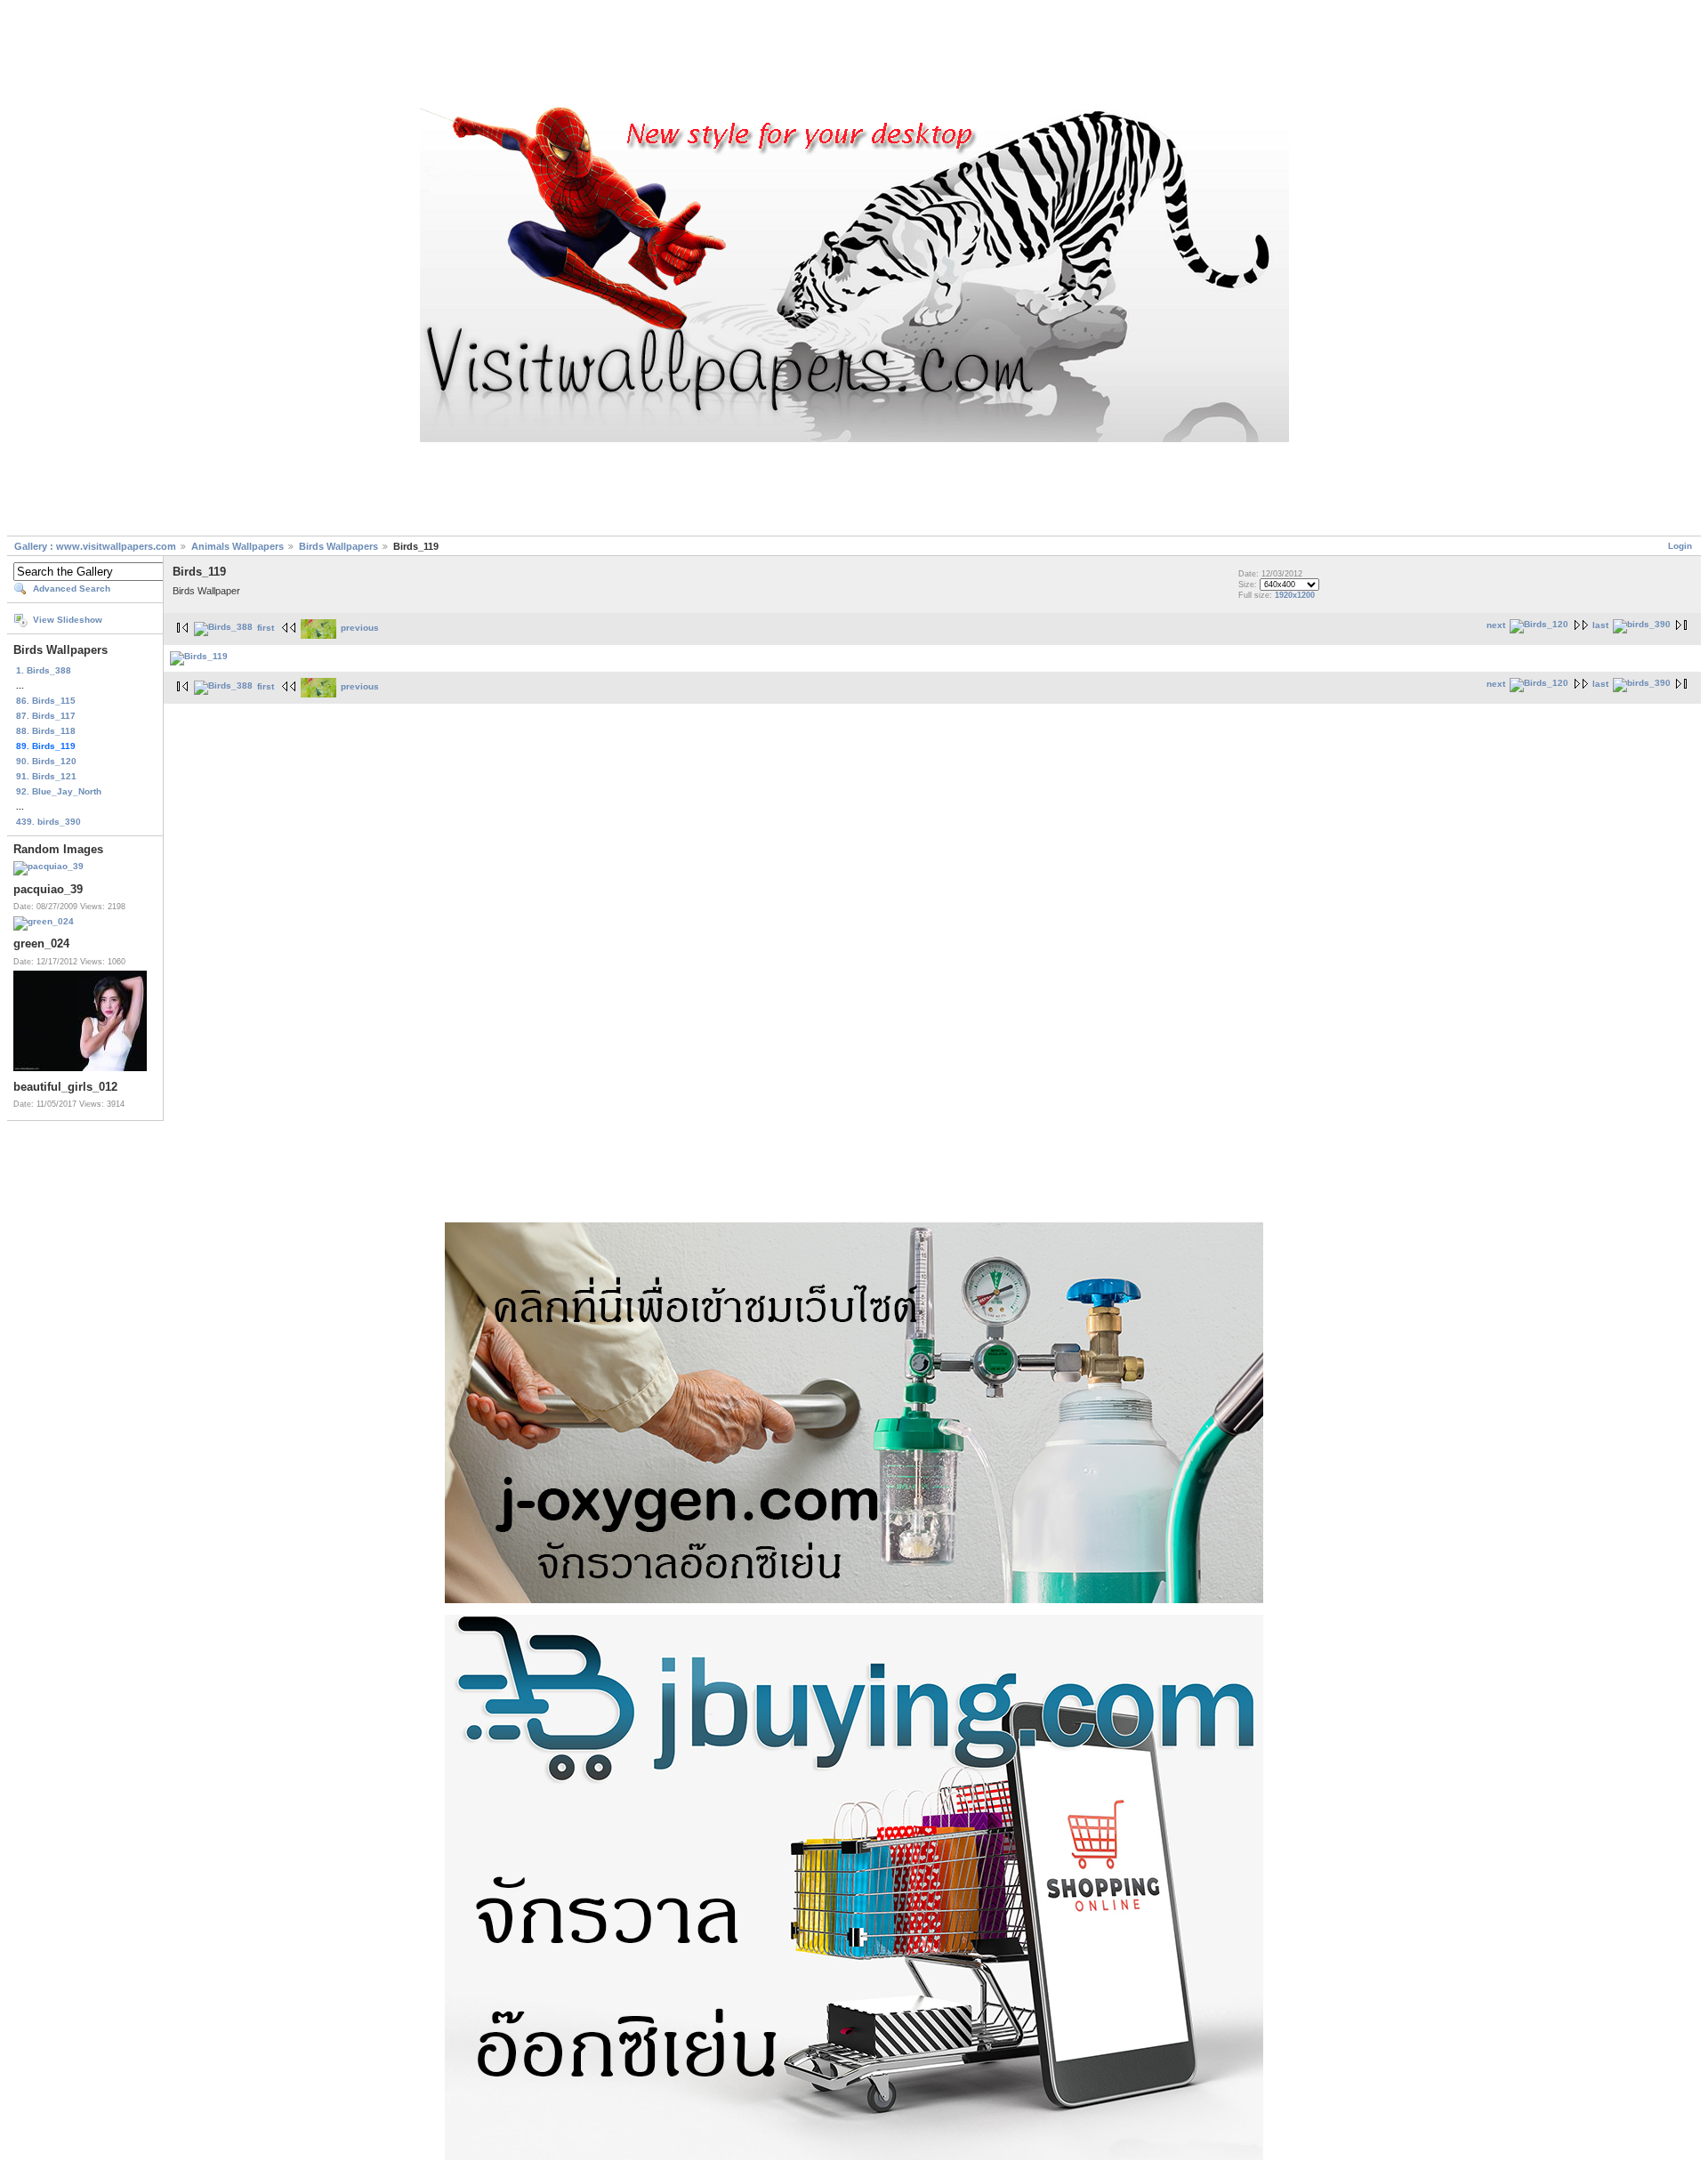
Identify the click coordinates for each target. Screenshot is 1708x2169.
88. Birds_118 (46, 731)
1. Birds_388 (44, 670)
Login (1680, 546)
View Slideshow (68, 620)
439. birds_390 (48, 822)
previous (360, 628)
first (266, 628)
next (1496, 625)
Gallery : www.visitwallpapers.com (95, 546)
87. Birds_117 (46, 716)
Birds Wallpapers (340, 546)
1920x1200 (1295, 595)
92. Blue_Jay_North (59, 791)
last (1600, 625)
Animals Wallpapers (238, 546)
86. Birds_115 (46, 701)
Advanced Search (72, 589)
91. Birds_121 (46, 776)
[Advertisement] (854, 56)
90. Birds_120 (46, 761)
